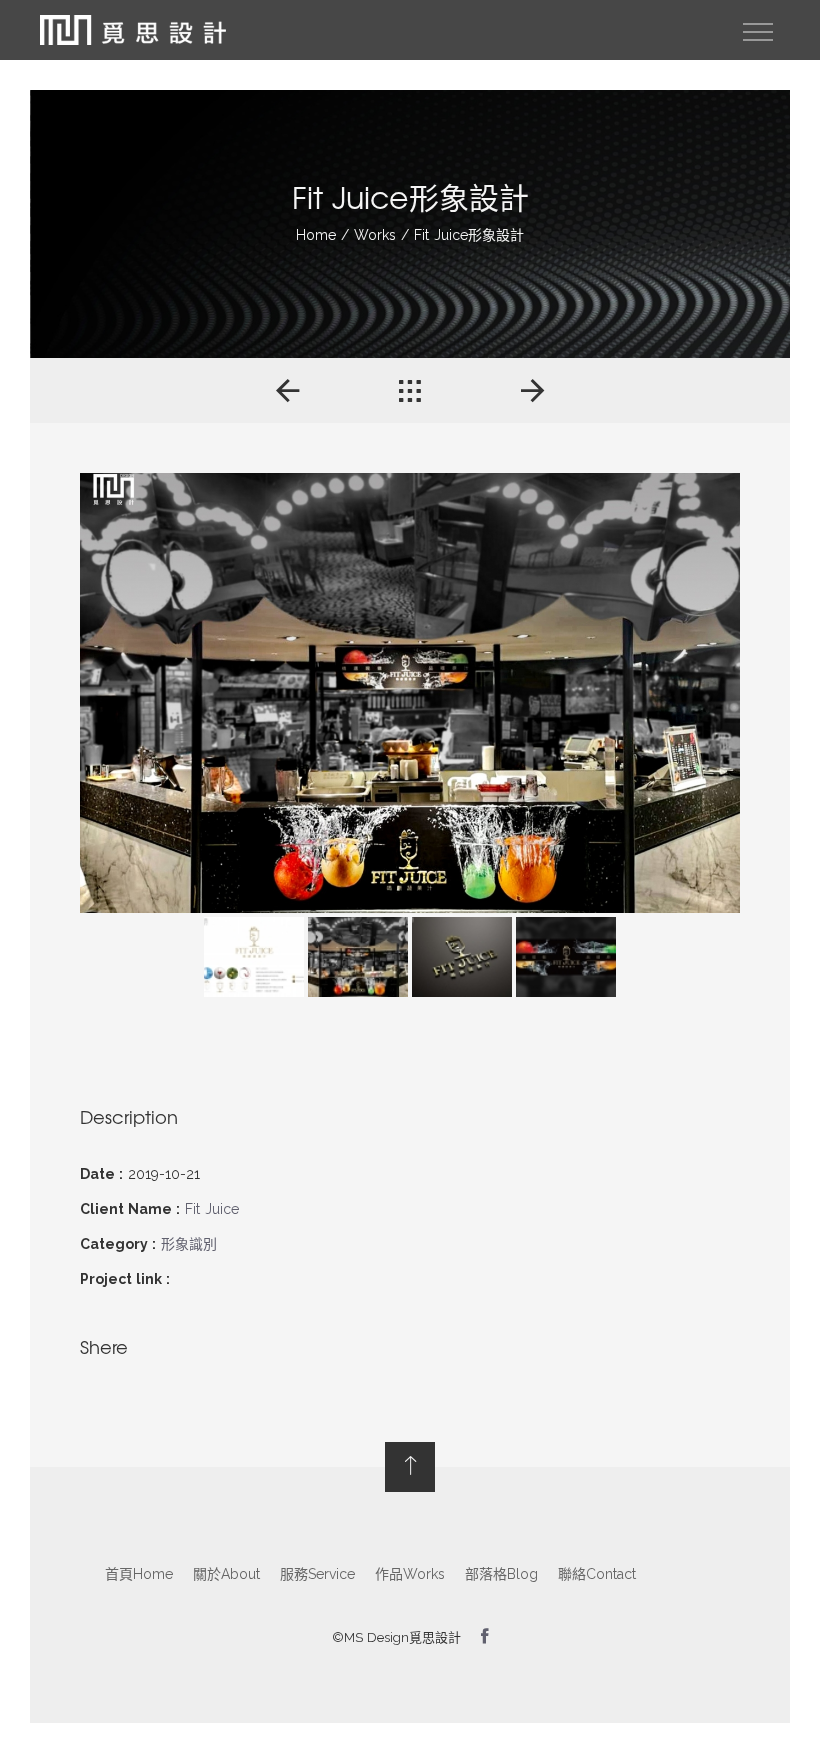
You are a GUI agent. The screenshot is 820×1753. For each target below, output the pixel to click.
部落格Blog (501, 1574)
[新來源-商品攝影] (532, 390)
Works (375, 235)
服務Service (317, 1574)
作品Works (410, 1574)
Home (316, 235)
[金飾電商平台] (287, 390)
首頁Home (139, 1574)
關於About (226, 1574)
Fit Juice (212, 1209)
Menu (758, 32)
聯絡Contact (597, 1574)
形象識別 (189, 1244)
